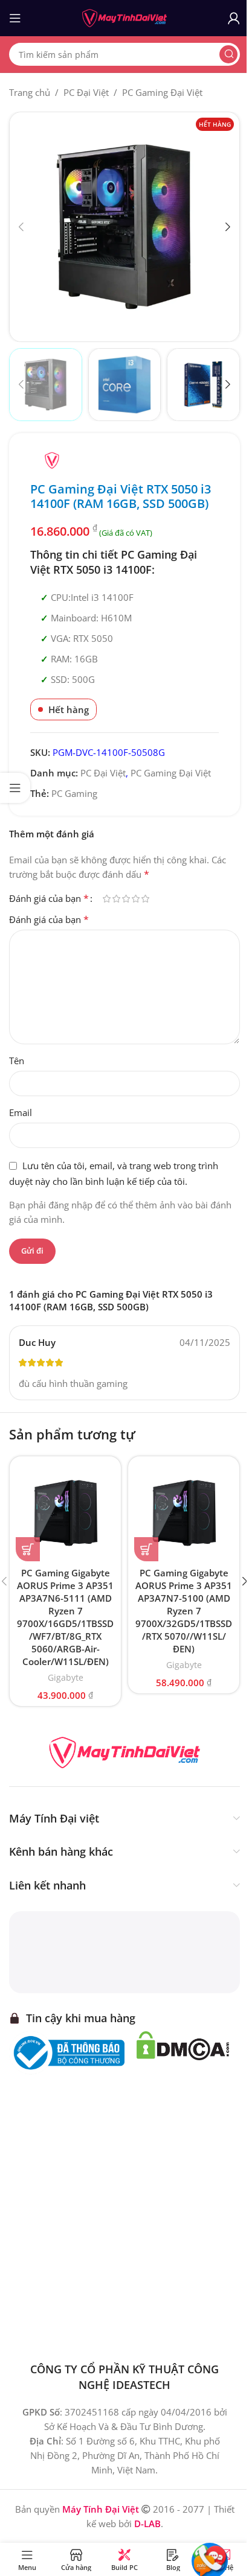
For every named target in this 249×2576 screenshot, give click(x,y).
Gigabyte (66, 1677)
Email (21, 1112)
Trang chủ (30, 92)
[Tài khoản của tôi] (234, 18)
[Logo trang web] (124, 17)
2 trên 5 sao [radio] (116, 899)
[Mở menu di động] (15, 18)
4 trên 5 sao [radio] (135, 899)
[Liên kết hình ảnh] (124, 1751)
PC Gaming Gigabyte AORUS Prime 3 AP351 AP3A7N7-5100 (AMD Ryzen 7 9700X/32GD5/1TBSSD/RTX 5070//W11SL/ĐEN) (184, 1611)
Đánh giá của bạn (49, 898)
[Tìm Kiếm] (228, 54)
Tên (17, 1061)
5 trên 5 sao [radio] (145, 899)
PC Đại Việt (86, 92)
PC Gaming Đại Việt (162, 92)
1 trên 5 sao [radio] (106, 899)
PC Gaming (74, 793)
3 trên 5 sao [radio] (126, 899)
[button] (21, 227)
